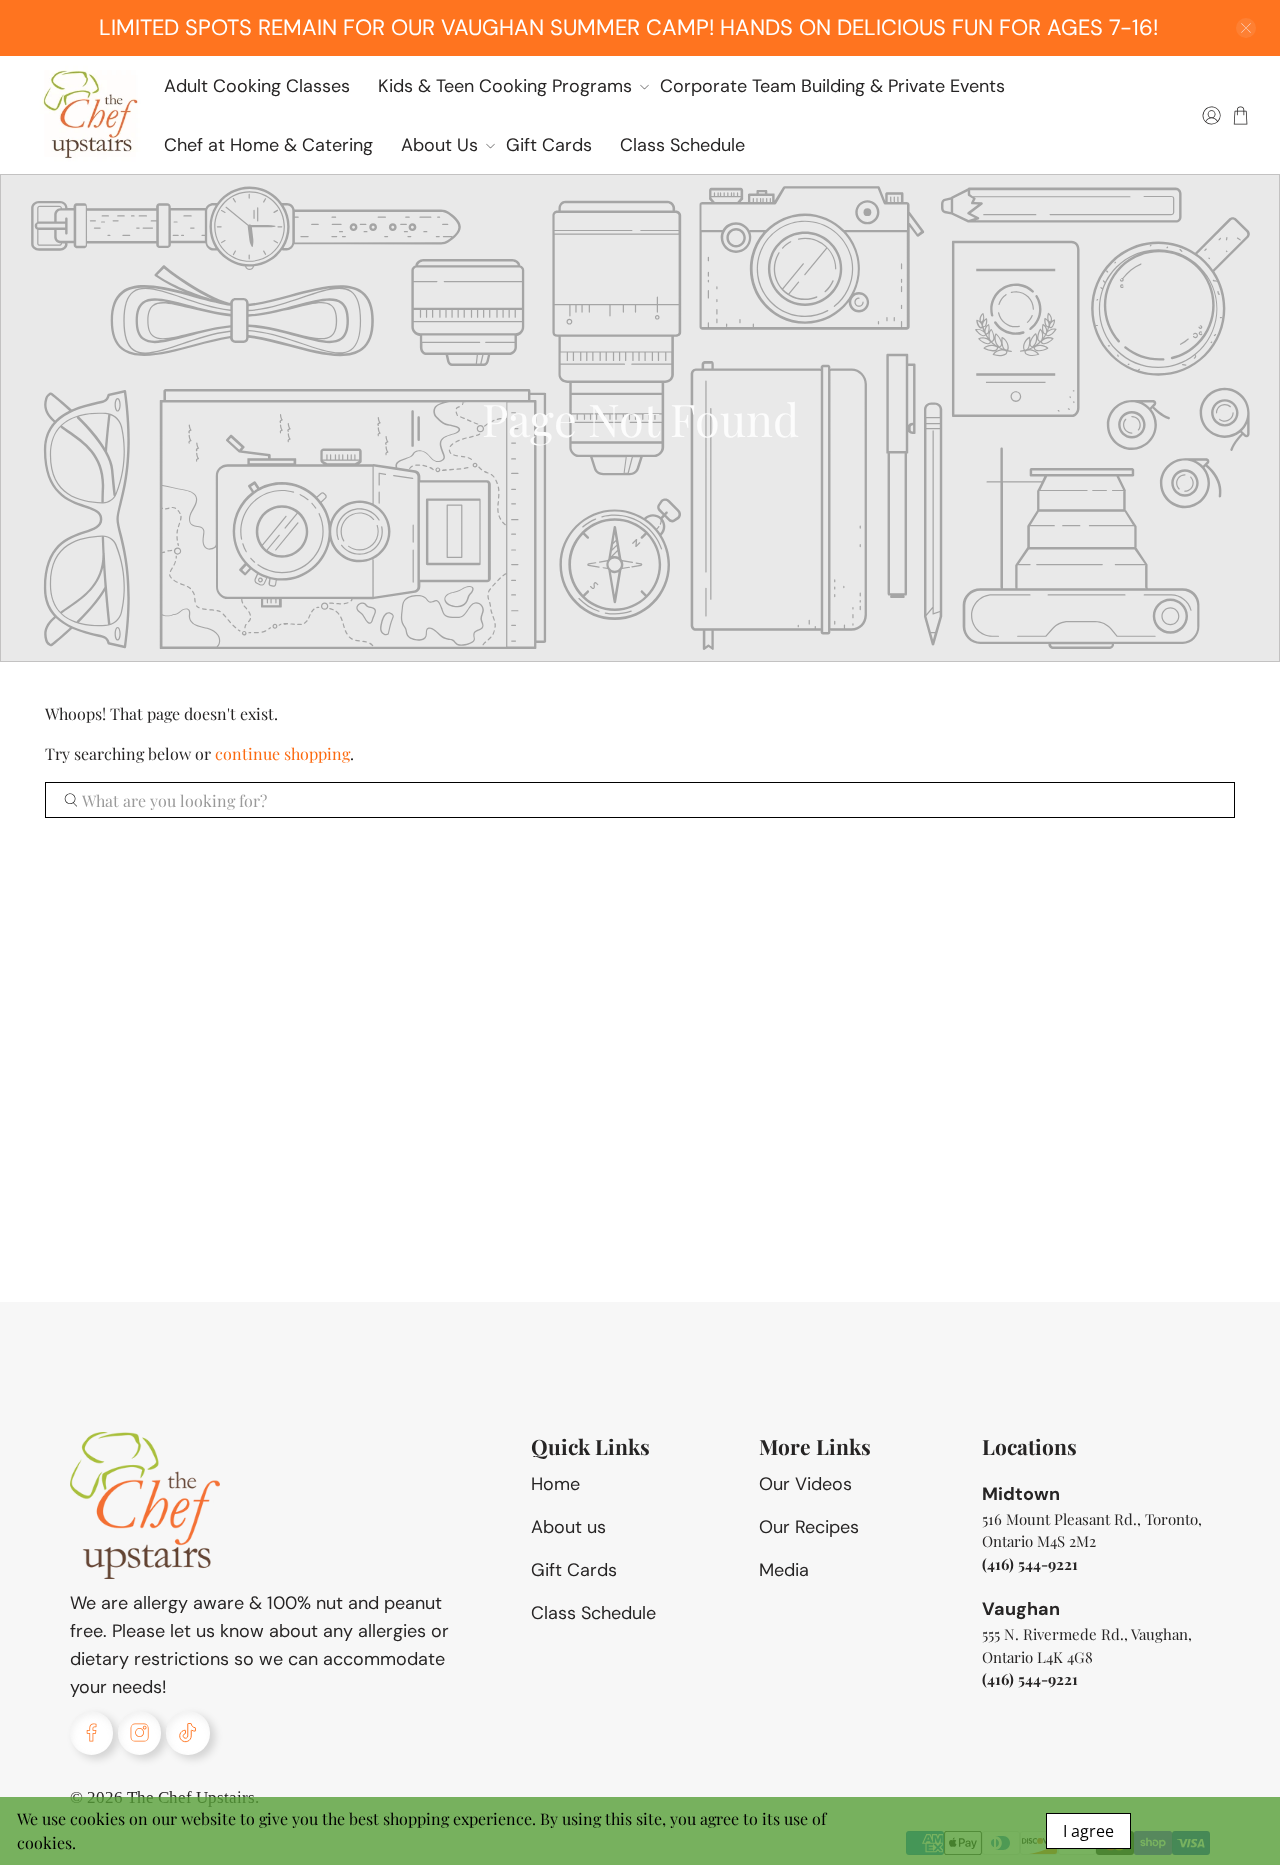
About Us (439, 145)
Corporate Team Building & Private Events (832, 86)
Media (784, 1570)
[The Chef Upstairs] (90, 115)
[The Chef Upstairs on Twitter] (187, 1732)
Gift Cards (549, 145)
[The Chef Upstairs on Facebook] (91, 1732)
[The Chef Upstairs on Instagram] (139, 1732)
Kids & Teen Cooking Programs (505, 86)
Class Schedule (682, 145)
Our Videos (805, 1484)
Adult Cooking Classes (257, 86)
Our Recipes (809, 1527)
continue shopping (282, 753)
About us (568, 1527)
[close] (1246, 28)
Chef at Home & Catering (268, 145)
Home (555, 1484)
